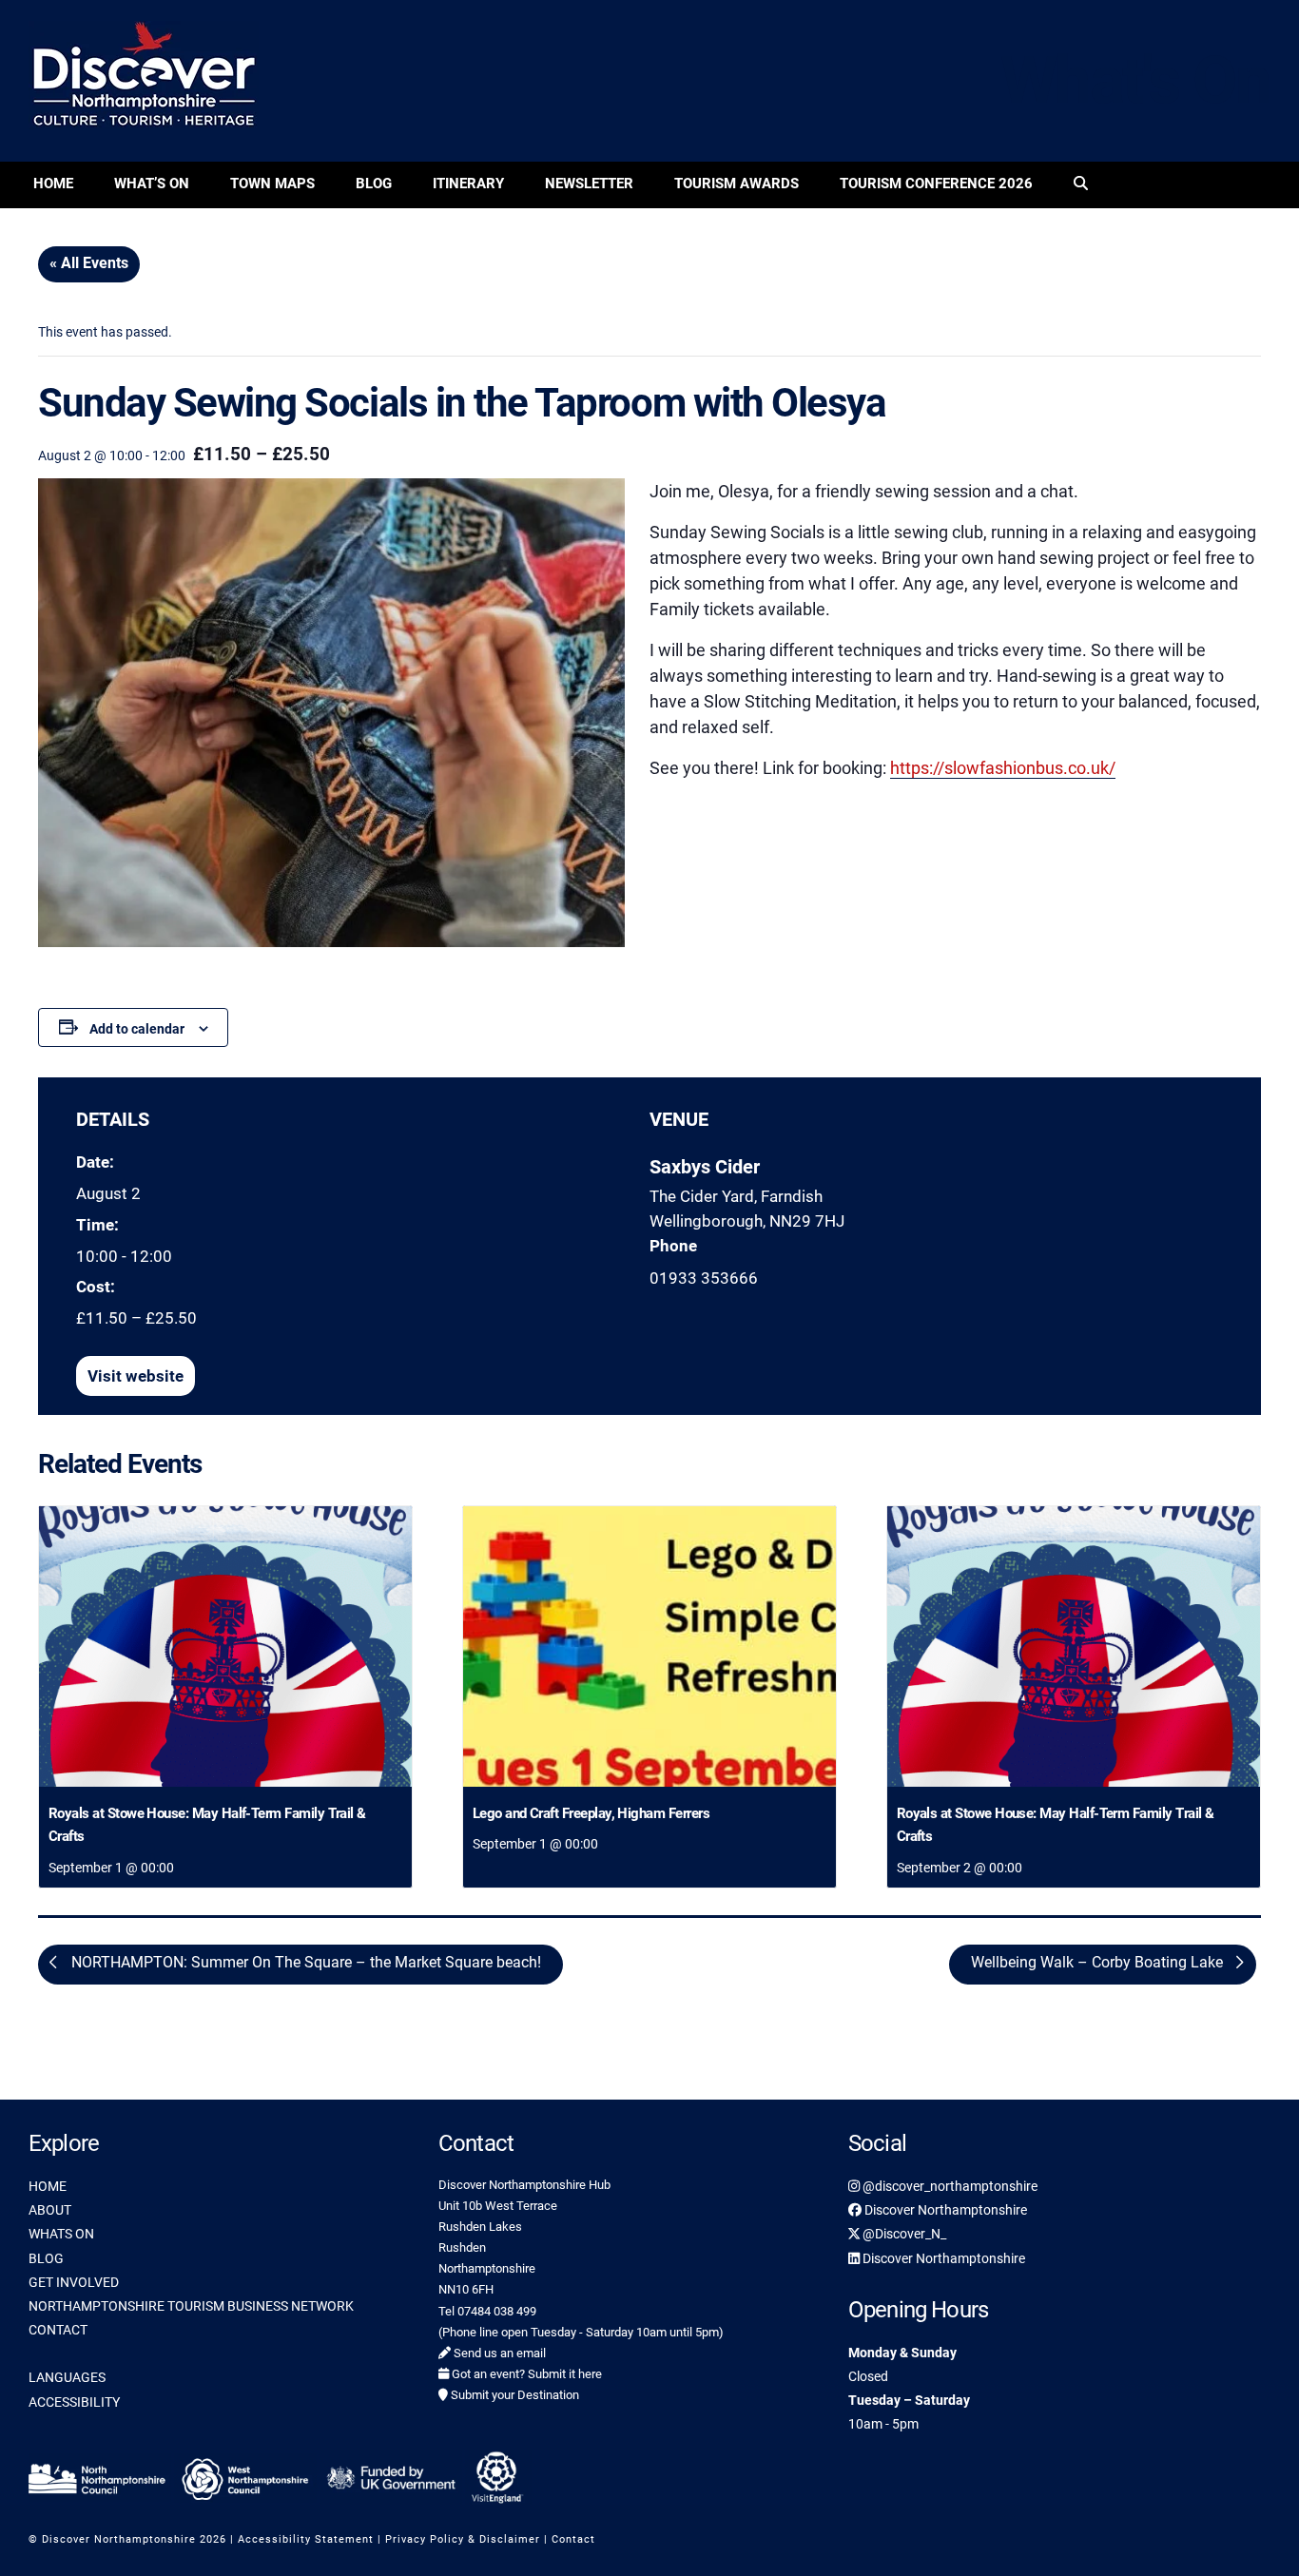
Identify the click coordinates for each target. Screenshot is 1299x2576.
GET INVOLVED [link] (74, 2282)
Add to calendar (137, 1029)
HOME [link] (48, 2186)
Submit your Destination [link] (514, 2395)
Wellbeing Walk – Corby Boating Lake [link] (1099, 1963)
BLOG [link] (46, 2258)
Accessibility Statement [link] (306, 2539)
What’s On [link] (152, 184)
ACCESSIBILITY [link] (74, 2402)
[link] (1081, 185)
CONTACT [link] (58, 2330)
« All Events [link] (89, 263)
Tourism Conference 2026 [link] (936, 184)
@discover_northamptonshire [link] (949, 2186)
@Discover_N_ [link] (903, 2234)
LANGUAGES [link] (67, 2377)
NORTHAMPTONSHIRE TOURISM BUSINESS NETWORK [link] (191, 2306)
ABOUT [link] (50, 2210)
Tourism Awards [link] (737, 184)
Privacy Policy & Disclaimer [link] (463, 2539)
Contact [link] (573, 2539)
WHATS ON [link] (61, 2234)
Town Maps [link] (272, 184)
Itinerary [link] (468, 184)
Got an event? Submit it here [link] (525, 2374)
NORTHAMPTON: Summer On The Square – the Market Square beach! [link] (304, 1963)
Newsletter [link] (589, 184)
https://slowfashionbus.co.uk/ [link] (1003, 768)
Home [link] (53, 184)
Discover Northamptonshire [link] (944, 2210)
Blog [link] (374, 184)
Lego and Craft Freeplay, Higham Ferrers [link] (591, 1813)
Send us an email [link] (498, 2353)
